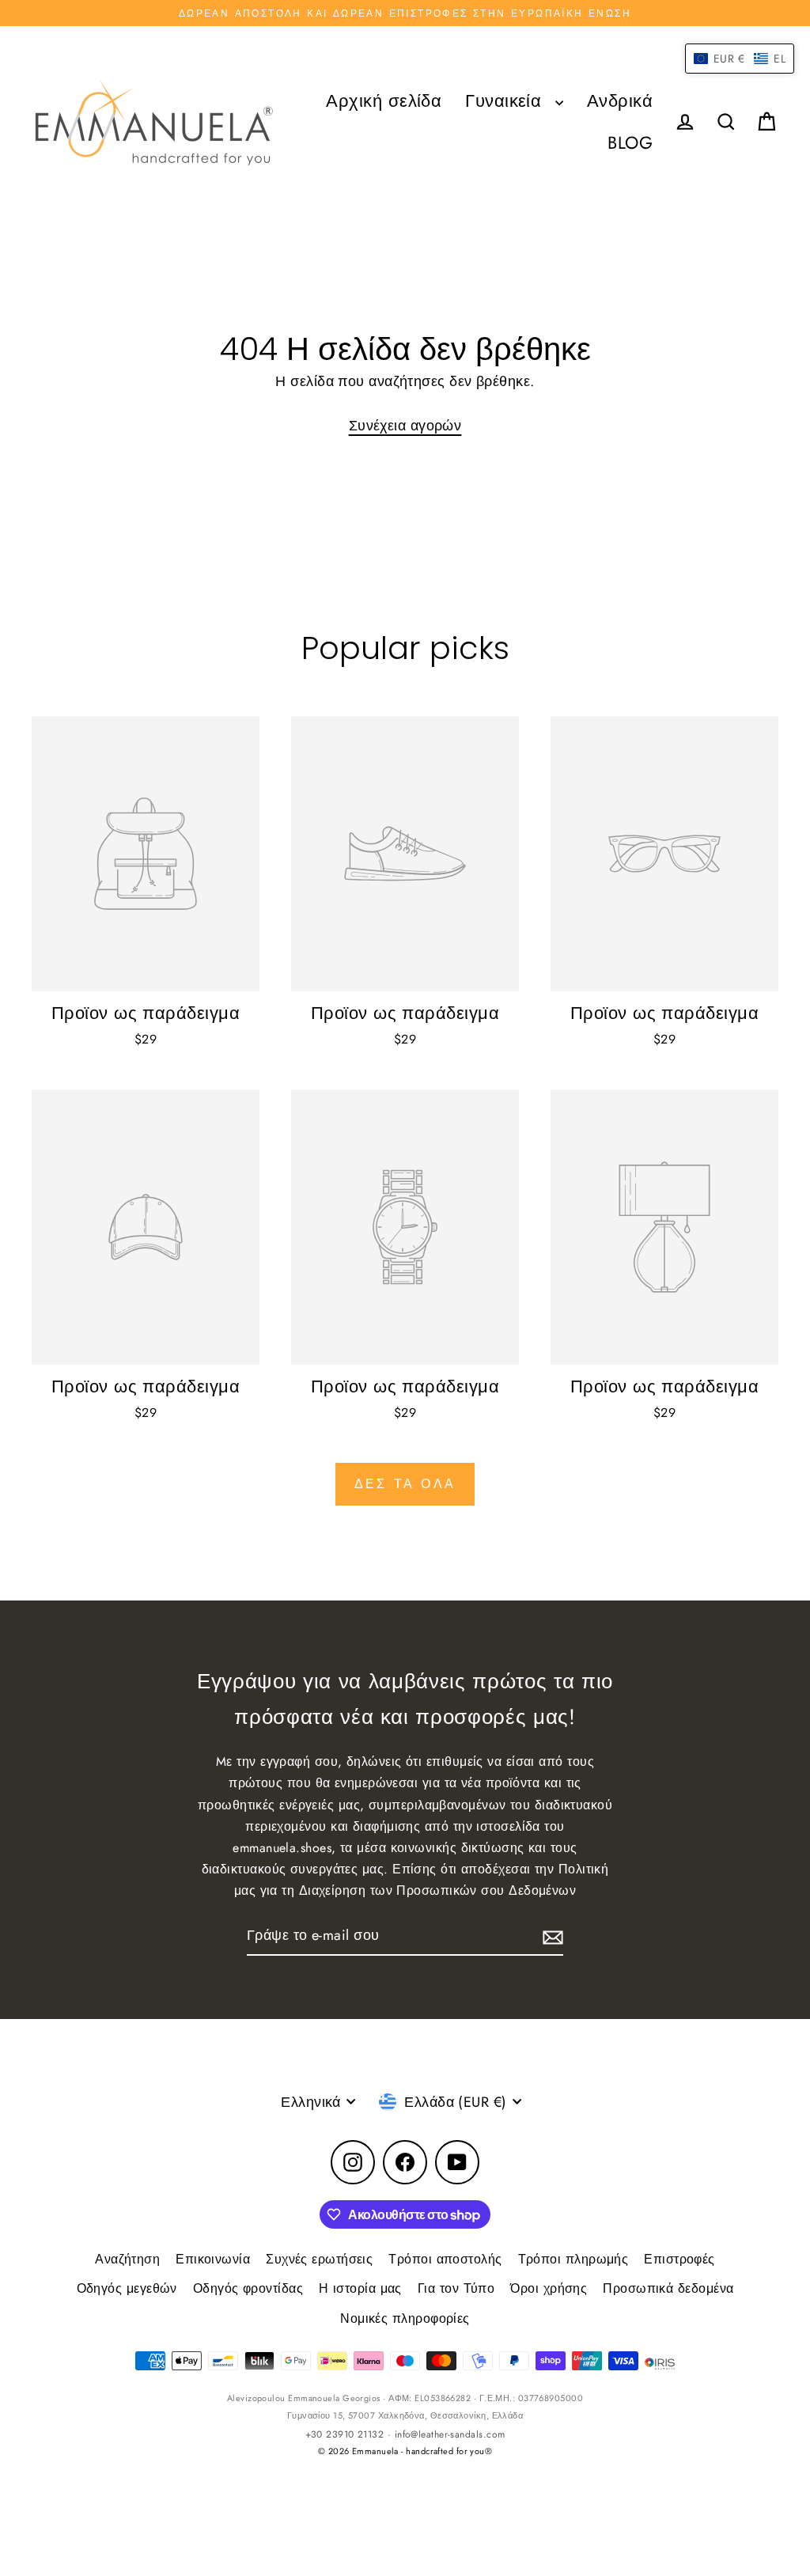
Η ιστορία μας (360, 2288)
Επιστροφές (679, 2259)
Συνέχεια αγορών (405, 426)
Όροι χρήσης (549, 2288)
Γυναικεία (506, 101)
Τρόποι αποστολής (445, 2259)
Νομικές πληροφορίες (405, 2318)
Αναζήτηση (127, 2259)
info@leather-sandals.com (450, 2434)
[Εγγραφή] (551, 1936)
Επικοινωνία (213, 2259)
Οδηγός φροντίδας (248, 2288)
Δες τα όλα (405, 1484)
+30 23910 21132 (345, 2434)
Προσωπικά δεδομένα (668, 2288)
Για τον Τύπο (456, 2288)
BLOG (630, 143)
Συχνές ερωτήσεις (319, 2259)
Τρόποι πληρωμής (573, 2259)
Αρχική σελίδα (384, 101)
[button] (740, 59)
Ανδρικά (620, 101)
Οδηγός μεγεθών (127, 2288)
